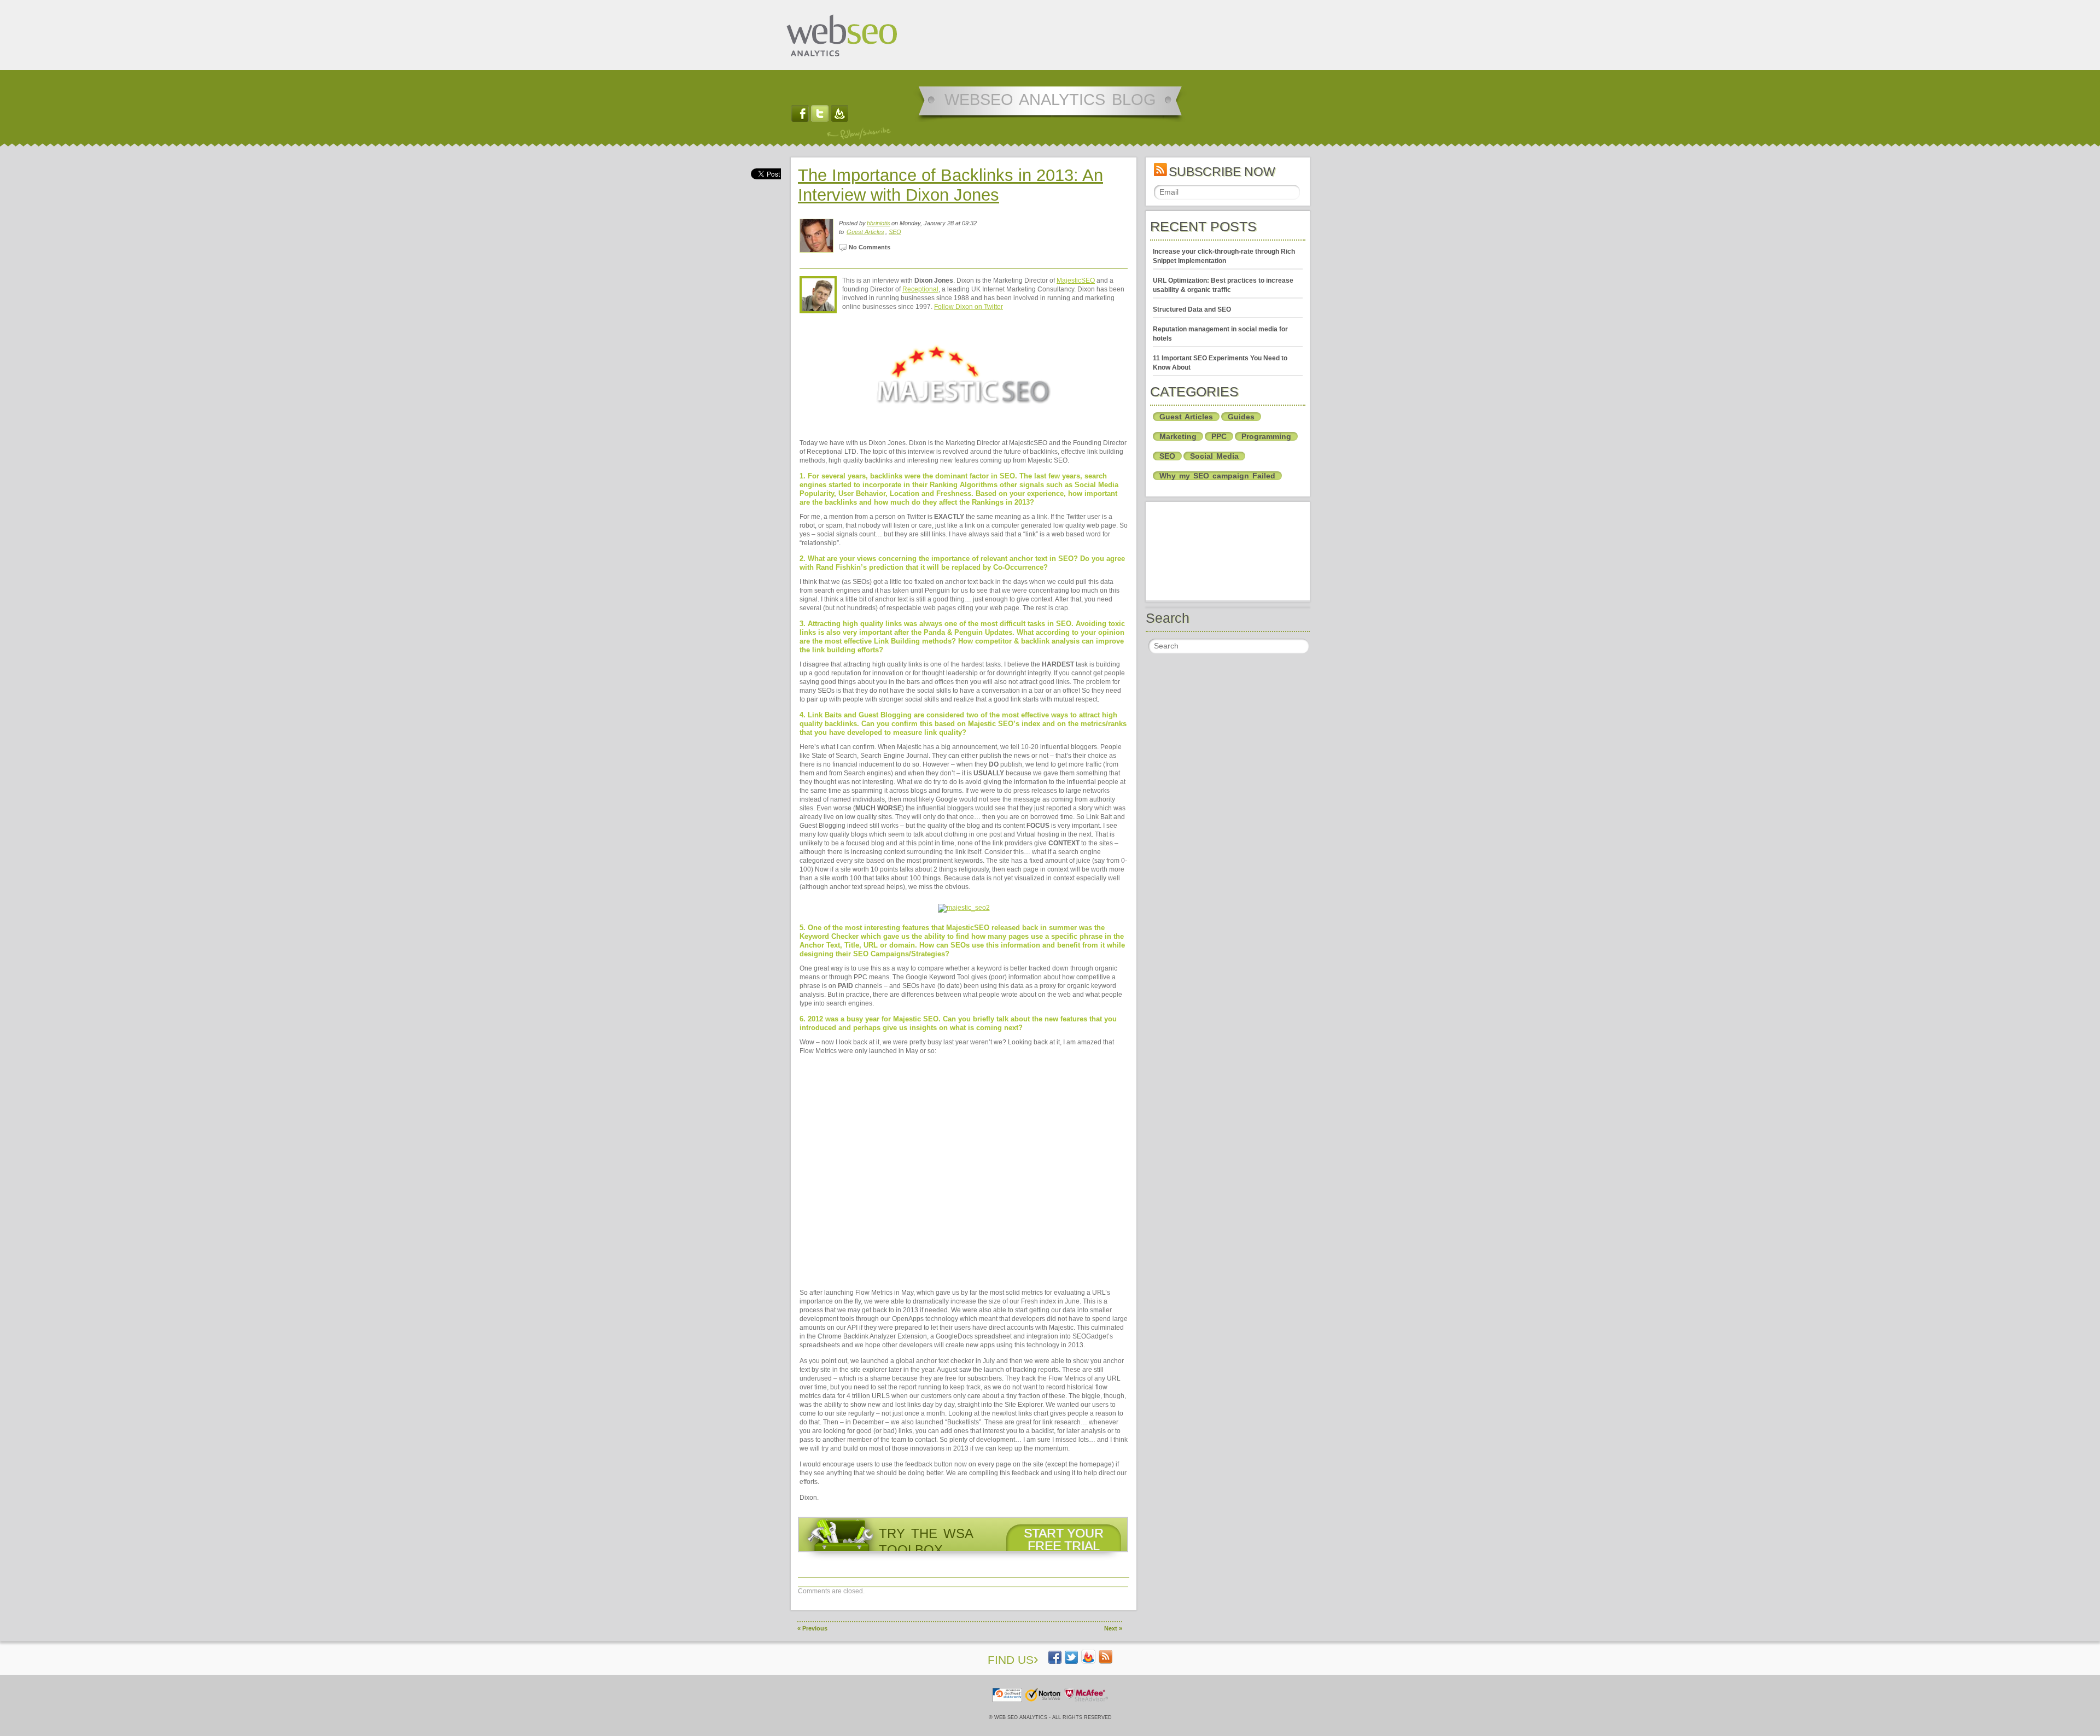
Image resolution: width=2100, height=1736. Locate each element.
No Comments (869, 247)
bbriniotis (879, 223)
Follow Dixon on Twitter (969, 307)
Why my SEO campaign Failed (1217, 476)
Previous (812, 1628)
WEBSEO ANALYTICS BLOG (1050, 100)
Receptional (920, 289)
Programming (1266, 436)
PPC (1219, 436)
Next (1113, 1628)
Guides (1241, 417)
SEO (895, 232)
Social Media (1214, 456)
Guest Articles (865, 232)
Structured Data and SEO (1192, 309)
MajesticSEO (1076, 280)
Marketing (1178, 436)
